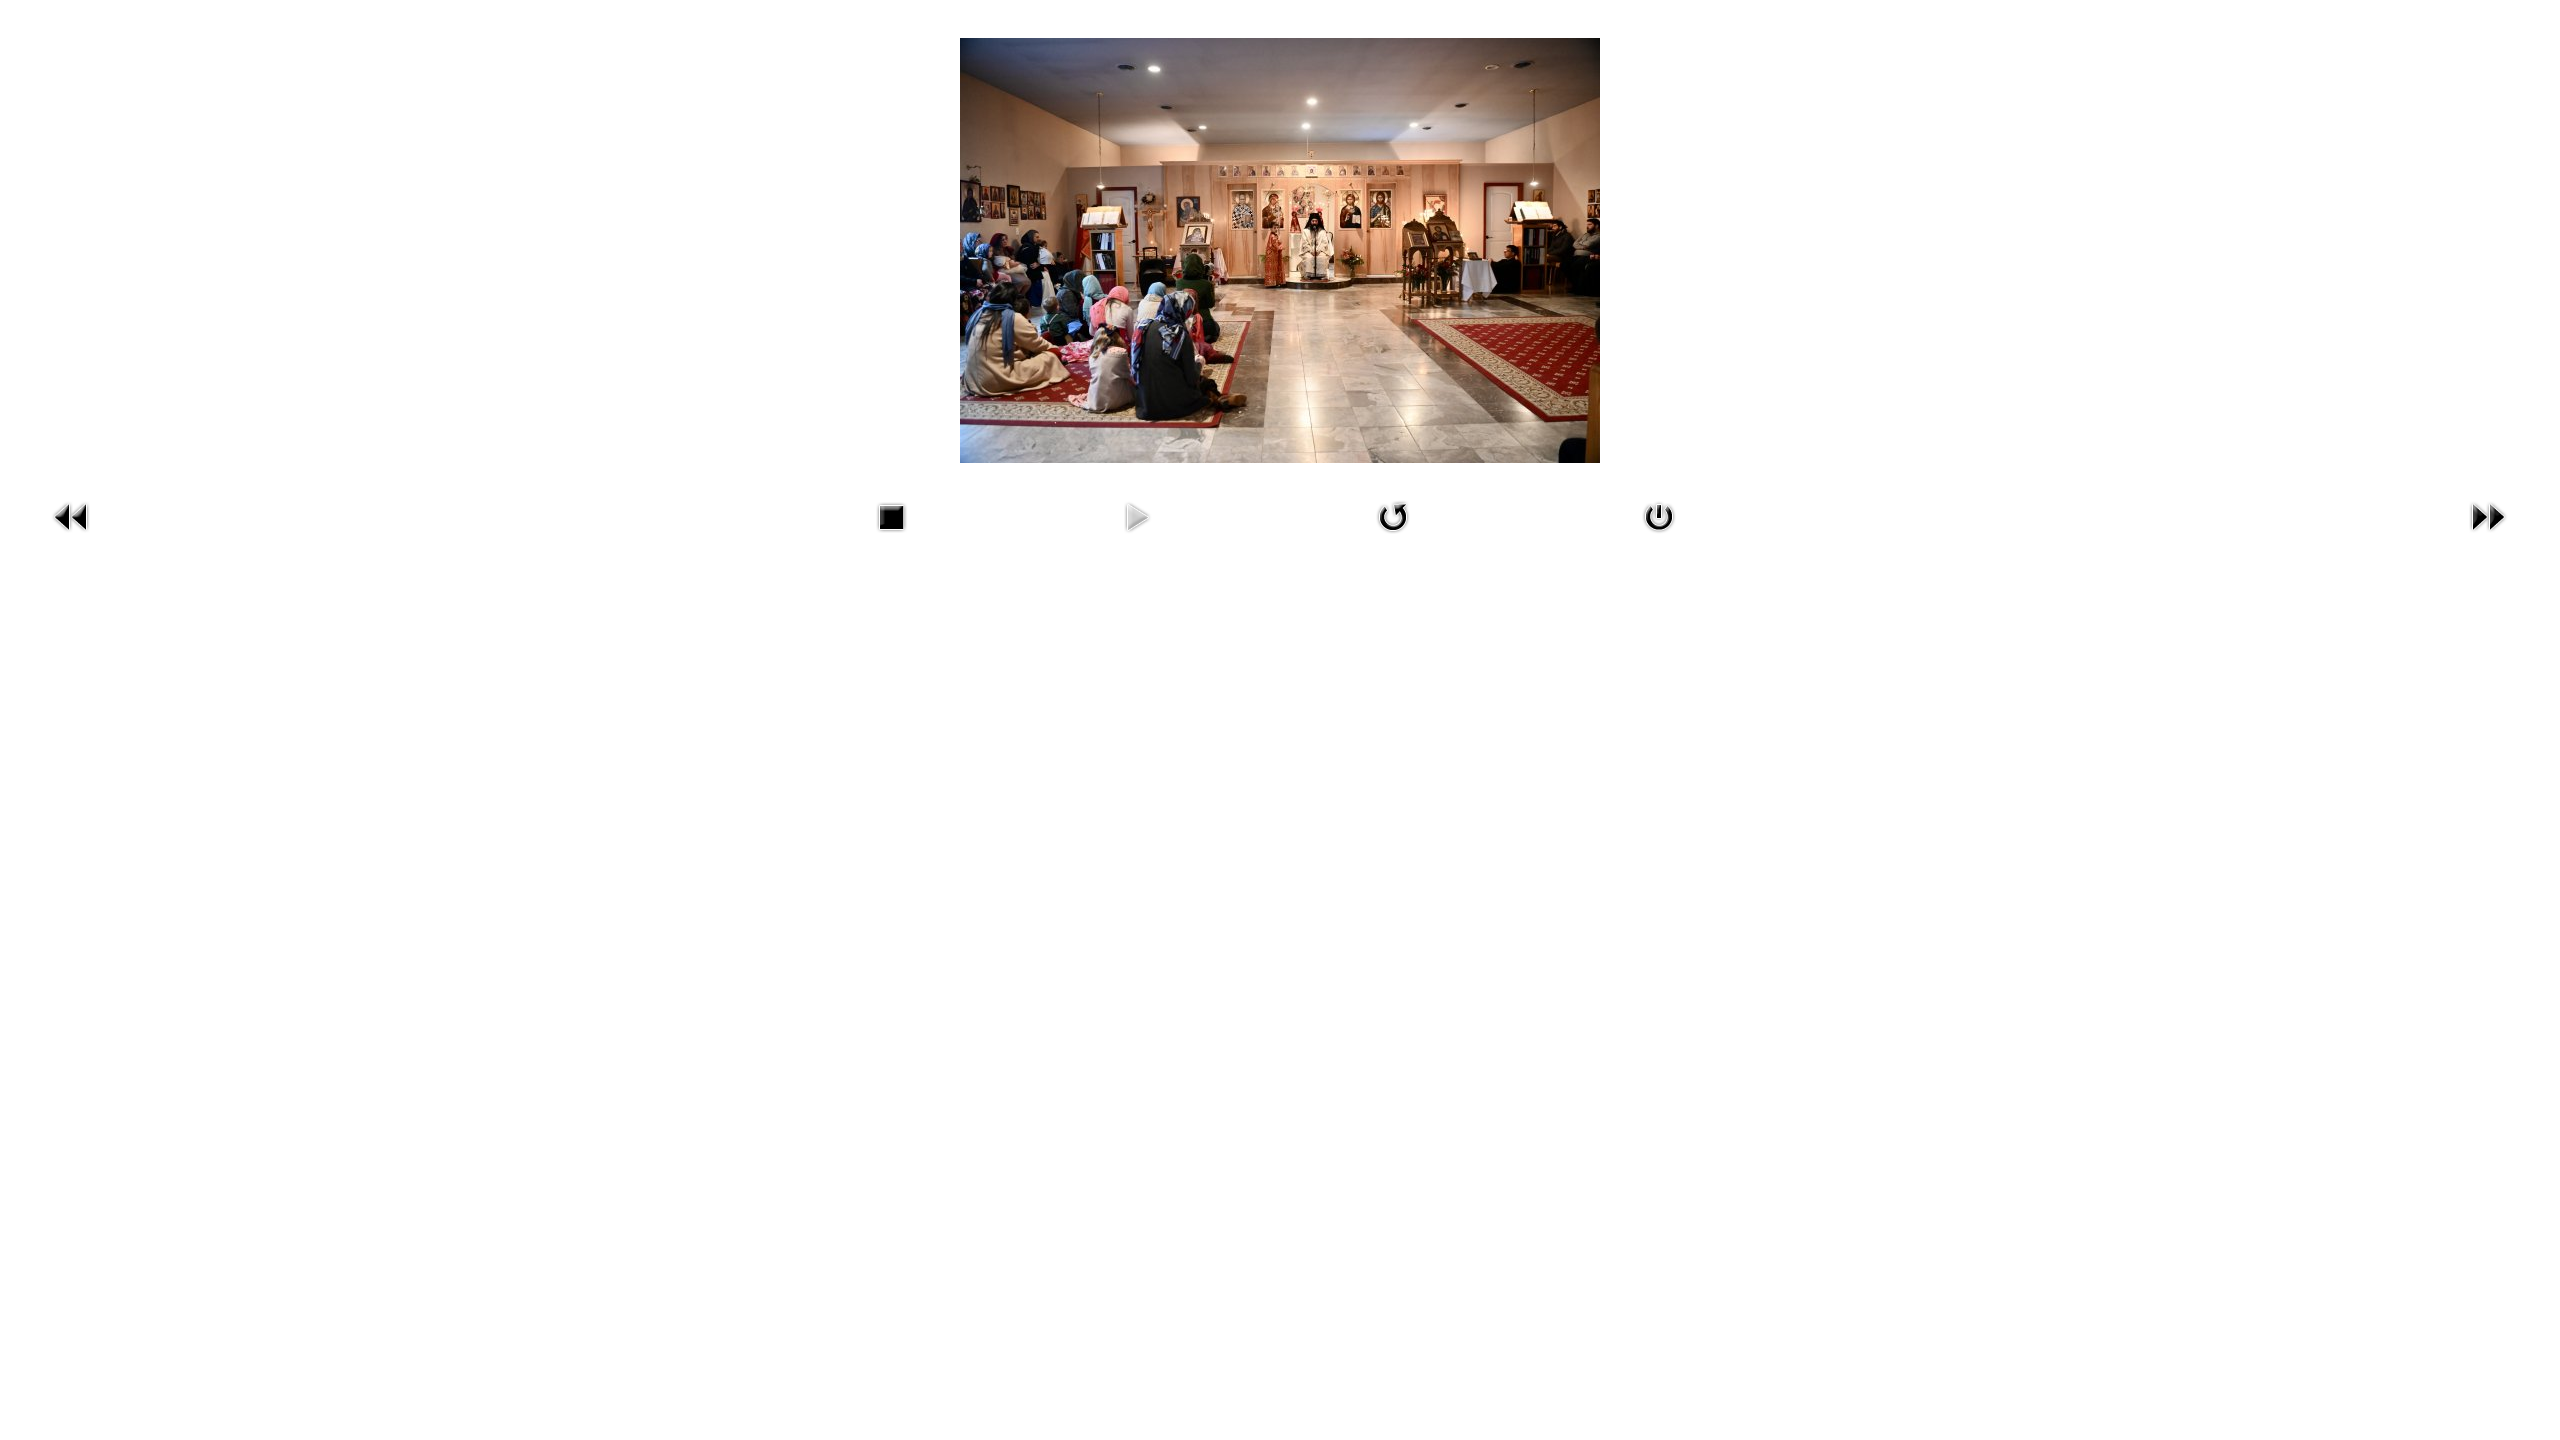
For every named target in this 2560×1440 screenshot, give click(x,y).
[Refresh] (1393, 535)
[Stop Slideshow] (891, 535)
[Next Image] (2488, 535)
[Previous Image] (72, 535)
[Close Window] (1659, 535)
